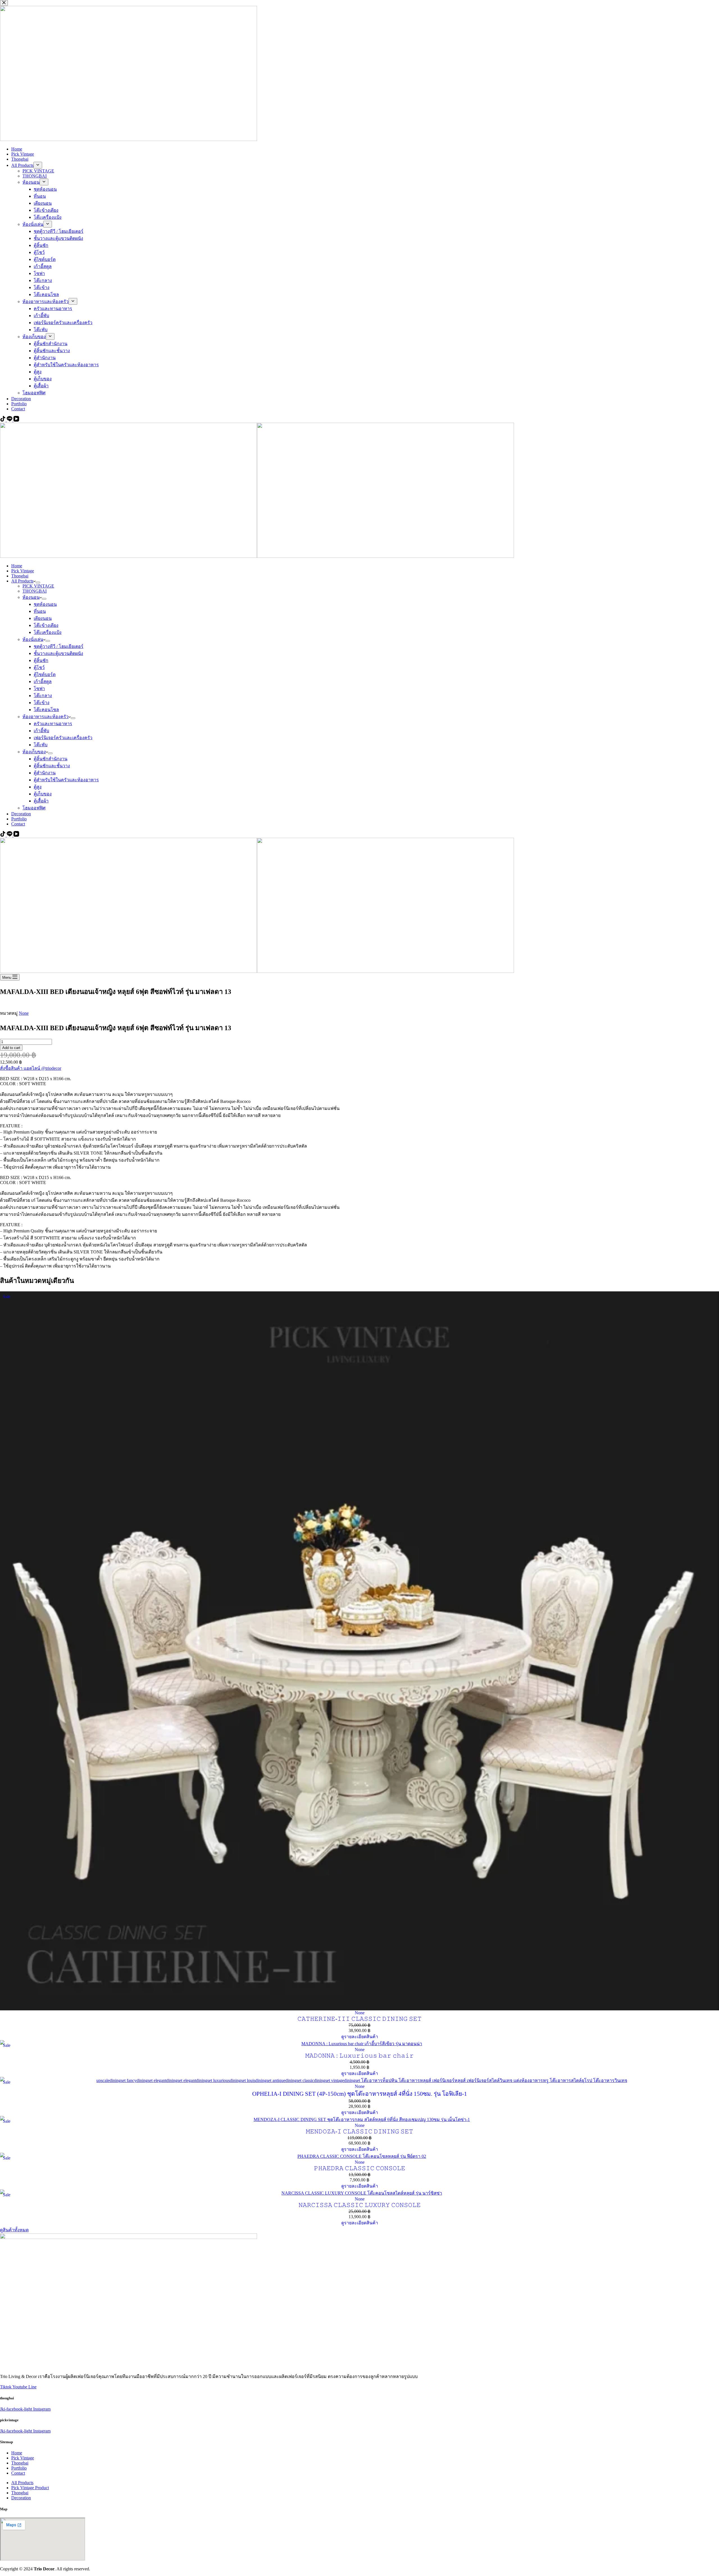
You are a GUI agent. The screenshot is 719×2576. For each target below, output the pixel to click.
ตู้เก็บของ (43, 794)
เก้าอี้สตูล (43, 681)
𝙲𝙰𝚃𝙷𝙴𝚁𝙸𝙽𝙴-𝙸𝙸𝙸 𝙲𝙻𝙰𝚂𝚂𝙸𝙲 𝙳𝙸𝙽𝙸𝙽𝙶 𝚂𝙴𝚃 (359, 2019)
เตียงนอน (43, 618)
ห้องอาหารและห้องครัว (45, 717)
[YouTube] (16, 835)
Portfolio (19, 819)
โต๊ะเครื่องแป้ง (48, 632)
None (24, 1013)
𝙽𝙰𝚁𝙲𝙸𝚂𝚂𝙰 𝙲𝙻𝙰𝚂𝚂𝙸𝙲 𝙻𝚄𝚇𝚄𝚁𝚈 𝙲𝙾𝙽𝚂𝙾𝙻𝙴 (360, 2205)
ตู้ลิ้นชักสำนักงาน (51, 759)
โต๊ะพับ (41, 745)
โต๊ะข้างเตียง (46, 625)
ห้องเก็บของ (34, 752)
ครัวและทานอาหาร (53, 724)
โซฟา (39, 689)
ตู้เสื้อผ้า (41, 801)
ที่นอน (40, 611)
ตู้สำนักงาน (45, 773)
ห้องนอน (31, 597)
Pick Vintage (23, 571)
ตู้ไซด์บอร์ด (45, 674)
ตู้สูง (38, 787)
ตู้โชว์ (39, 667)
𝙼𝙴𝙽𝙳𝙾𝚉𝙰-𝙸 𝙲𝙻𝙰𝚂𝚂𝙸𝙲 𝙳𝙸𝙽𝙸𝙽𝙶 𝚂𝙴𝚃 (359, 2131)
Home (17, 566)
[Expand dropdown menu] (38, 582)
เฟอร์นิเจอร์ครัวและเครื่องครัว (63, 738)
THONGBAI (35, 591)
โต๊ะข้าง (42, 703)
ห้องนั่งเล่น (33, 639)
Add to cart (11, 1048)
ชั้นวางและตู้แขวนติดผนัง (58, 653)
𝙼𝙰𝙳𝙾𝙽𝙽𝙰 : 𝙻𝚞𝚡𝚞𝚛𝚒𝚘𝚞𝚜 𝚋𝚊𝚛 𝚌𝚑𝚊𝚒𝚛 (359, 2056)
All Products (22, 581)
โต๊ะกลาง (43, 696)
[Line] (10, 835)
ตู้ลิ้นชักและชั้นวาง (52, 766)
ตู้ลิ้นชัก (41, 660)
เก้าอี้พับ (41, 731)
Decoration (21, 814)
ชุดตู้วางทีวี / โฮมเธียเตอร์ (59, 646)
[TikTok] (3, 835)
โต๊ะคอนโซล (46, 710)
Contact (18, 824)
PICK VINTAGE (38, 586)
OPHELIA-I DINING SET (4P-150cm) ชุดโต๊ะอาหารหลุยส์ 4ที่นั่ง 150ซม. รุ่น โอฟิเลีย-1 (360, 2094)
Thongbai (20, 576)
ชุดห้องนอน (45, 604)
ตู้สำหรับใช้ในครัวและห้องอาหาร (66, 780)
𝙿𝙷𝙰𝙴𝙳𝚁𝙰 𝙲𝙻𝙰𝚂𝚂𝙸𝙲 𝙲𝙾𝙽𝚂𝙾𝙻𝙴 (360, 2168)
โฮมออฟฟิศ (34, 808)
